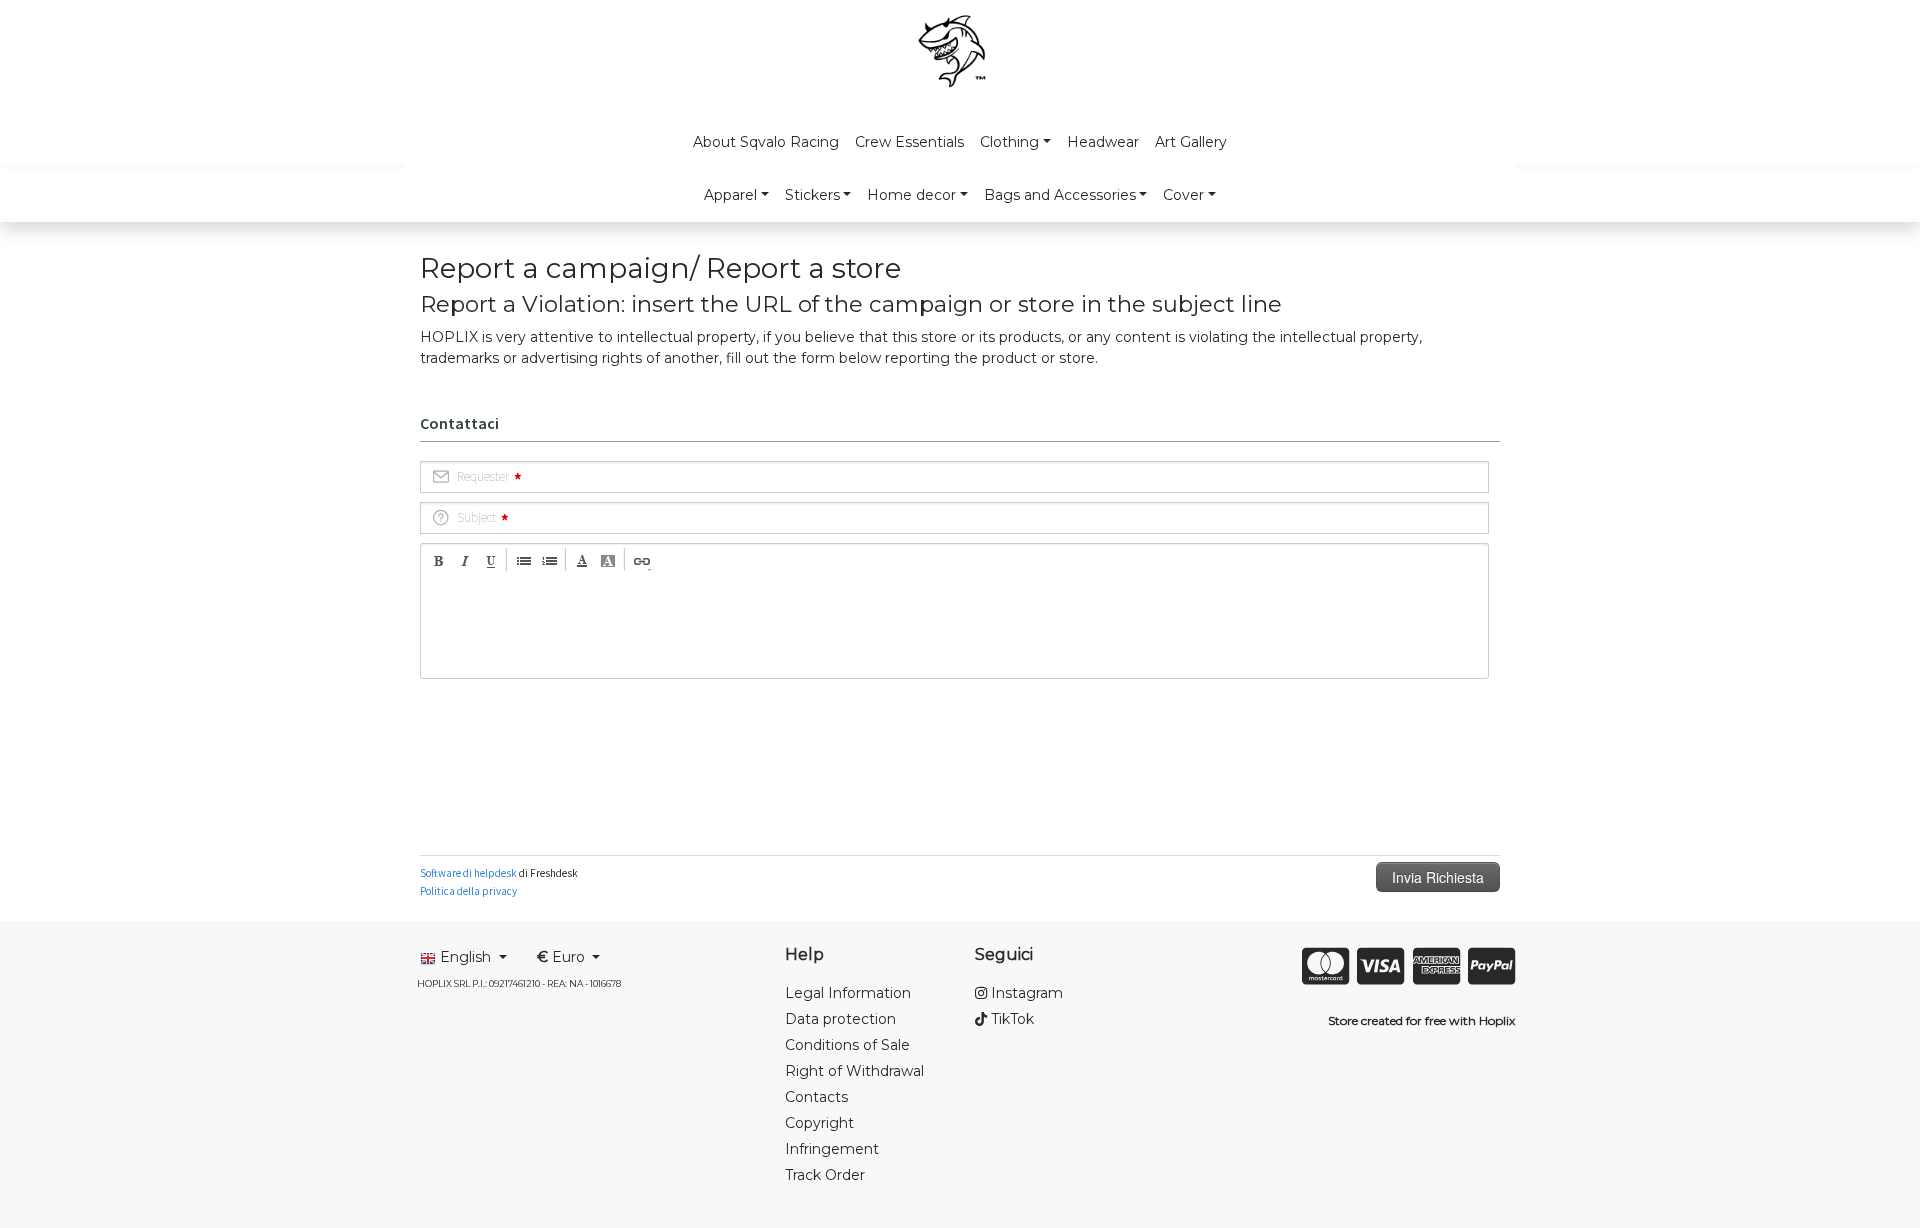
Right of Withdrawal (854, 1071)
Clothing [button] (1009, 142)
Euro (563, 957)
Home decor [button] (911, 195)
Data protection (840, 1019)
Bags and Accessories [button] (1060, 195)
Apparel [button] (730, 195)
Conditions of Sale (847, 1045)
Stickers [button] (812, 195)
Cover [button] (1183, 195)
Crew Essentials (909, 142)
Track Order (825, 1175)
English (465, 957)
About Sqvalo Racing (766, 142)
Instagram (1025, 993)
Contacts (816, 1097)
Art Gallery (1191, 142)
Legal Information (848, 993)
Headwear (1103, 142)
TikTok (1010, 1019)
